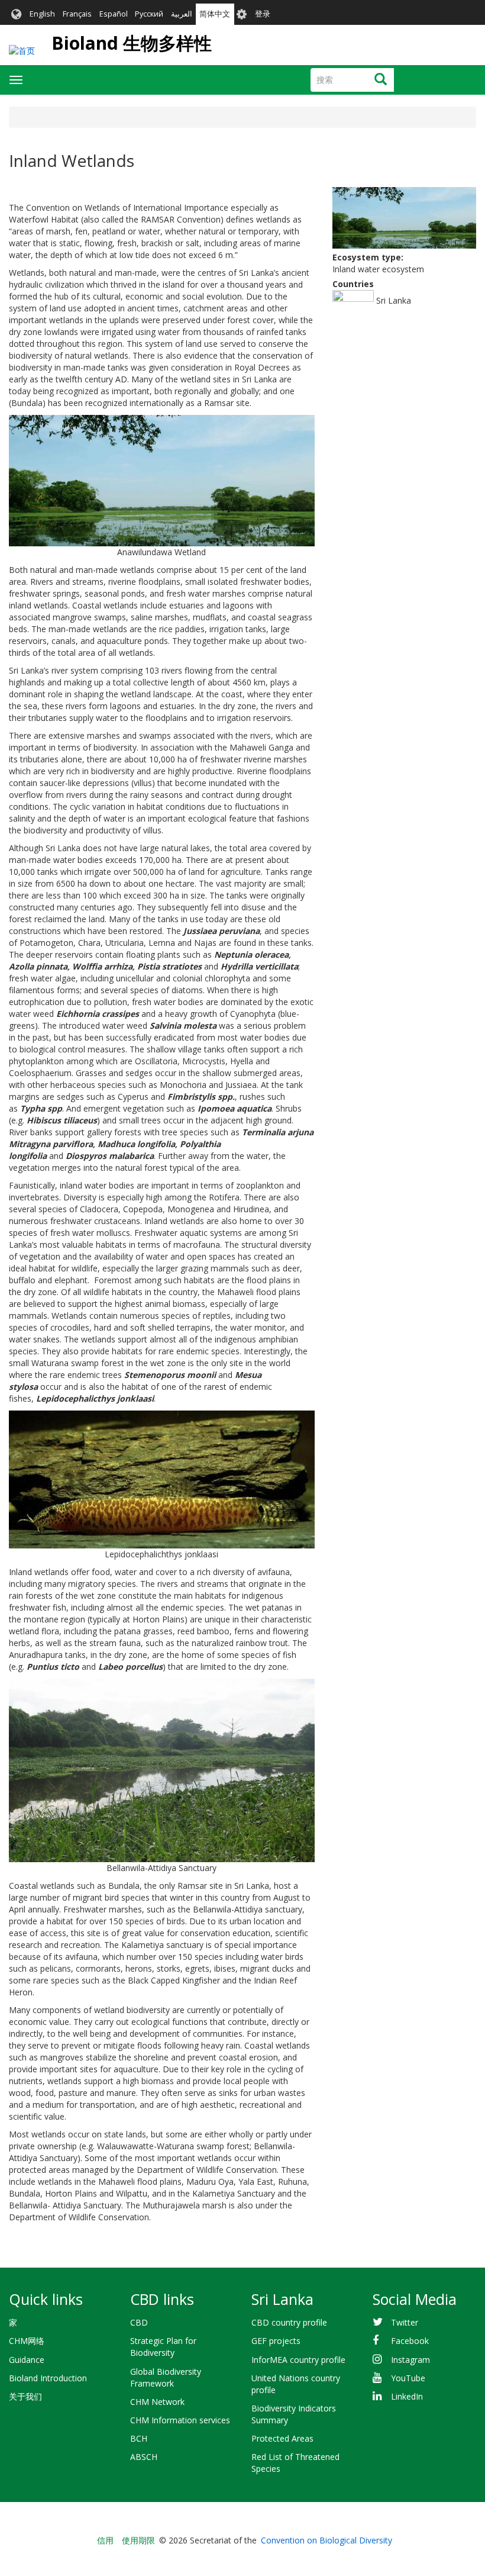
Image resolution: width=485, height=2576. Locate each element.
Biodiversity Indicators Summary (294, 2414)
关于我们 (25, 2396)
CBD (139, 2322)
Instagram (410, 2360)
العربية (182, 14)
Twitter (405, 2322)
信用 (105, 2540)
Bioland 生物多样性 (132, 43)
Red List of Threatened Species (295, 2463)
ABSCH (144, 2457)
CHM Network (157, 2402)
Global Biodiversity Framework (166, 2377)
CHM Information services (180, 2420)
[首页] (22, 51)
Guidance (27, 2360)
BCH (139, 2438)
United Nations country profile (296, 2384)
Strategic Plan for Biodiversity (163, 2347)
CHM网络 (27, 2341)
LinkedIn (407, 2396)
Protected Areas (282, 2438)
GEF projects (276, 2341)
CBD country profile (289, 2322)
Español (114, 14)
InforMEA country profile (298, 2360)
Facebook (410, 2341)
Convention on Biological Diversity (326, 2540)
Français (77, 14)
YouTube (408, 2378)
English (42, 14)
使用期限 (138, 2540)
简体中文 (215, 14)
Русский (149, 14)
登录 (263, 14)
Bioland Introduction (48, 2378)
